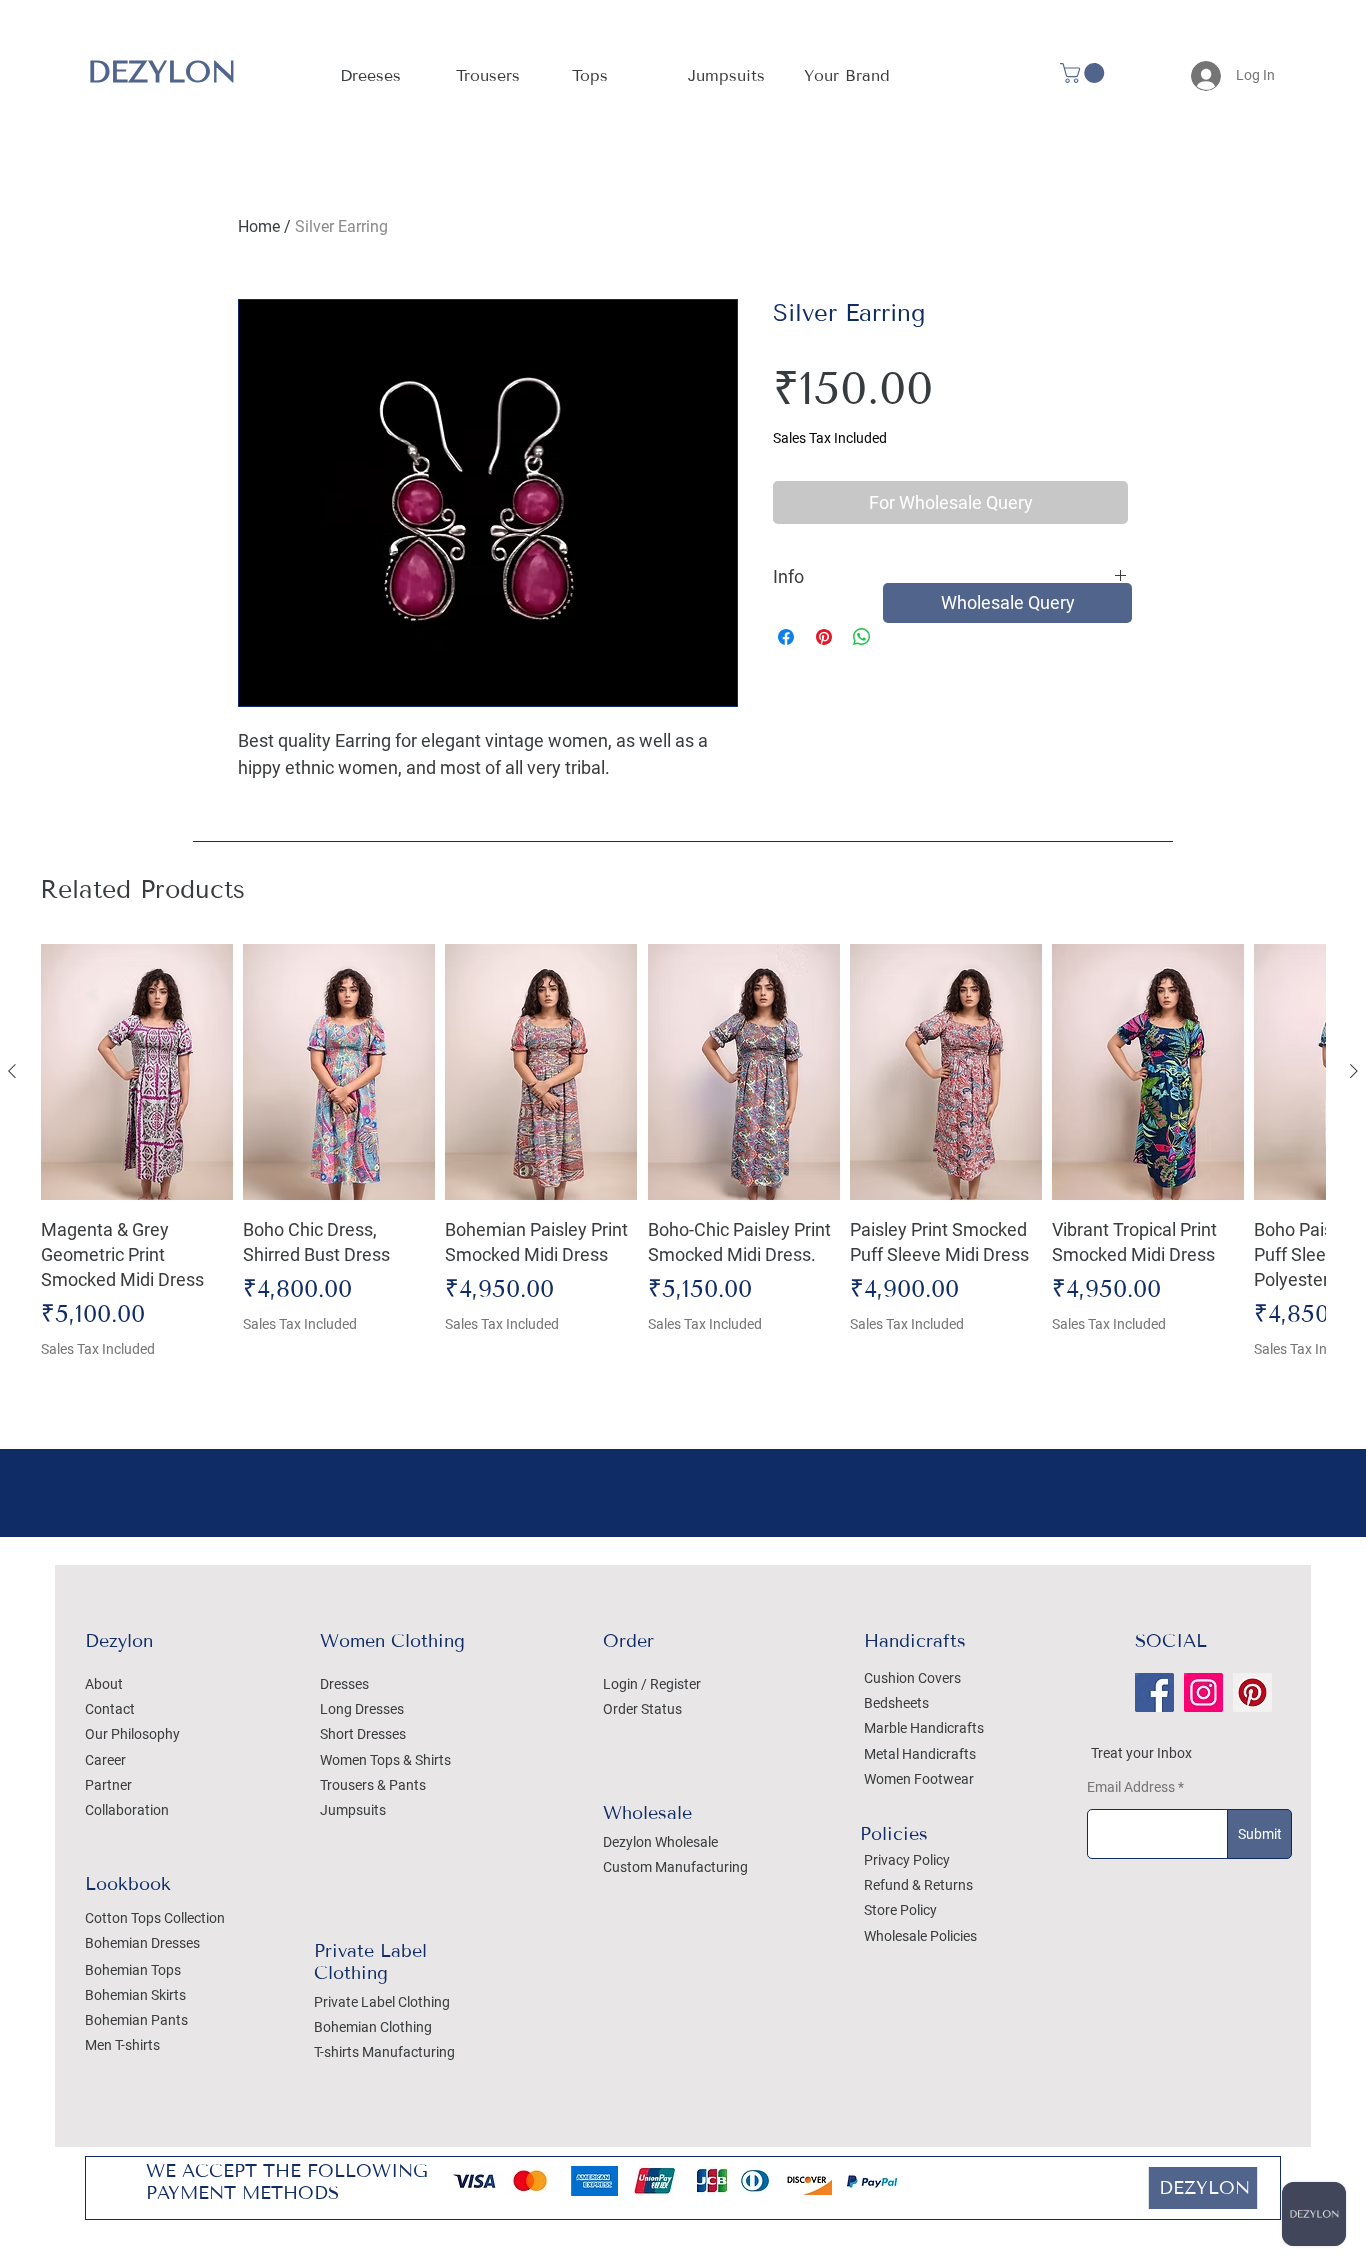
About (104, 1684)
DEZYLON (162, 72)
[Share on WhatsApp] (862, 637)
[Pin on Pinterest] (824, 637)
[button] (847, 76)
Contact (110, 1709)
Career (105, 1760)
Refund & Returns (918, 1885)
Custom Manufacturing (675, 1867)
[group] (683, 1164)
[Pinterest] (1252, 1692)
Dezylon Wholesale (660, 1842)
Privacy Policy (907, 1860)
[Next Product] (1354, 1071)
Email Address (1131, 1787)
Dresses (344, 1684)
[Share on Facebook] (786, 637)
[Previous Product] (12, 1071)
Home (259, 226)
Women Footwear (919, 1779)
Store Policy (900, 1910)
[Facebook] (1154, 1692)
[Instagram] (1203, 1692)
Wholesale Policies (920, 1936)
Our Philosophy (132, 1734)
